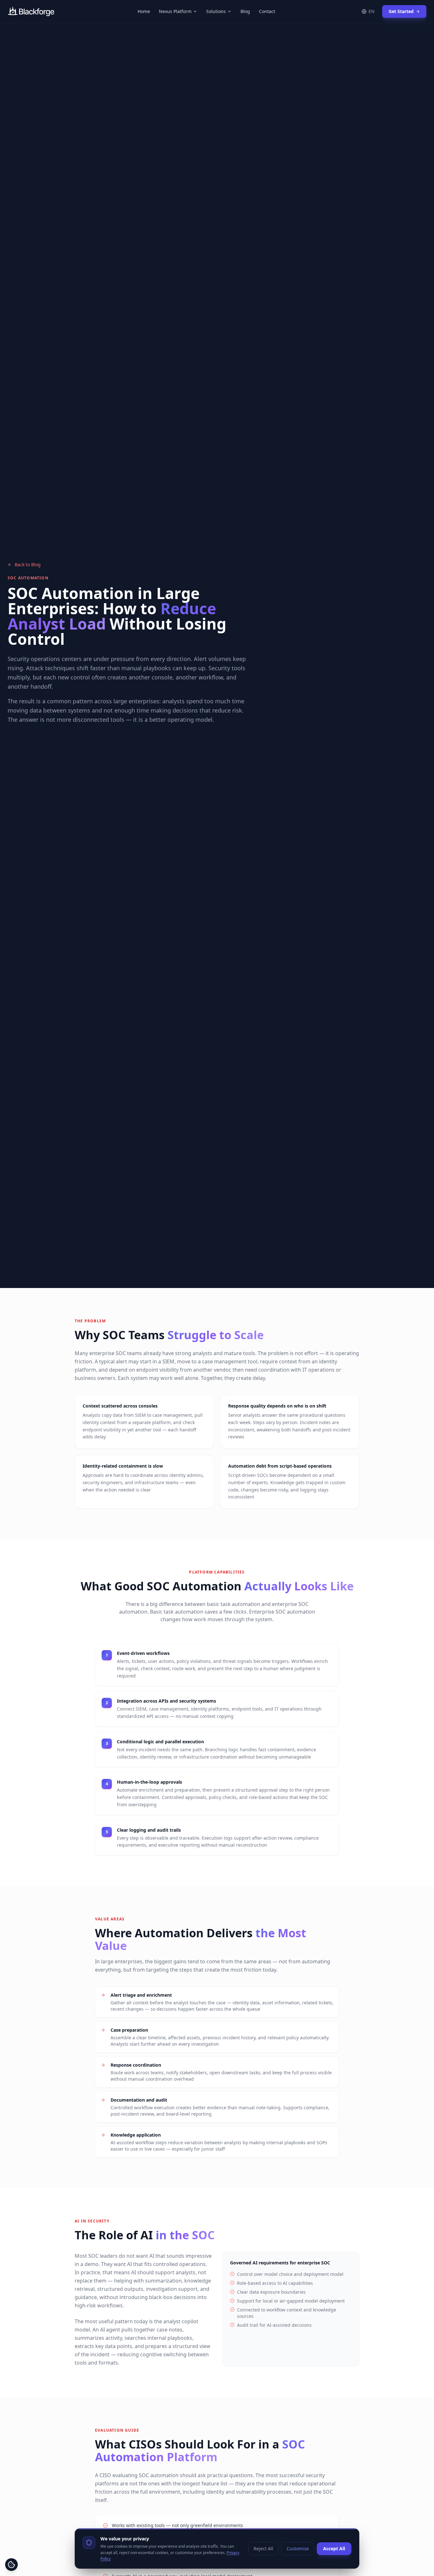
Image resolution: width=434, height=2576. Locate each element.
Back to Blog (28, 565)
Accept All (334, 2548)
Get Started (401, 11)
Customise (298, 2548)
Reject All (263, 2548)
